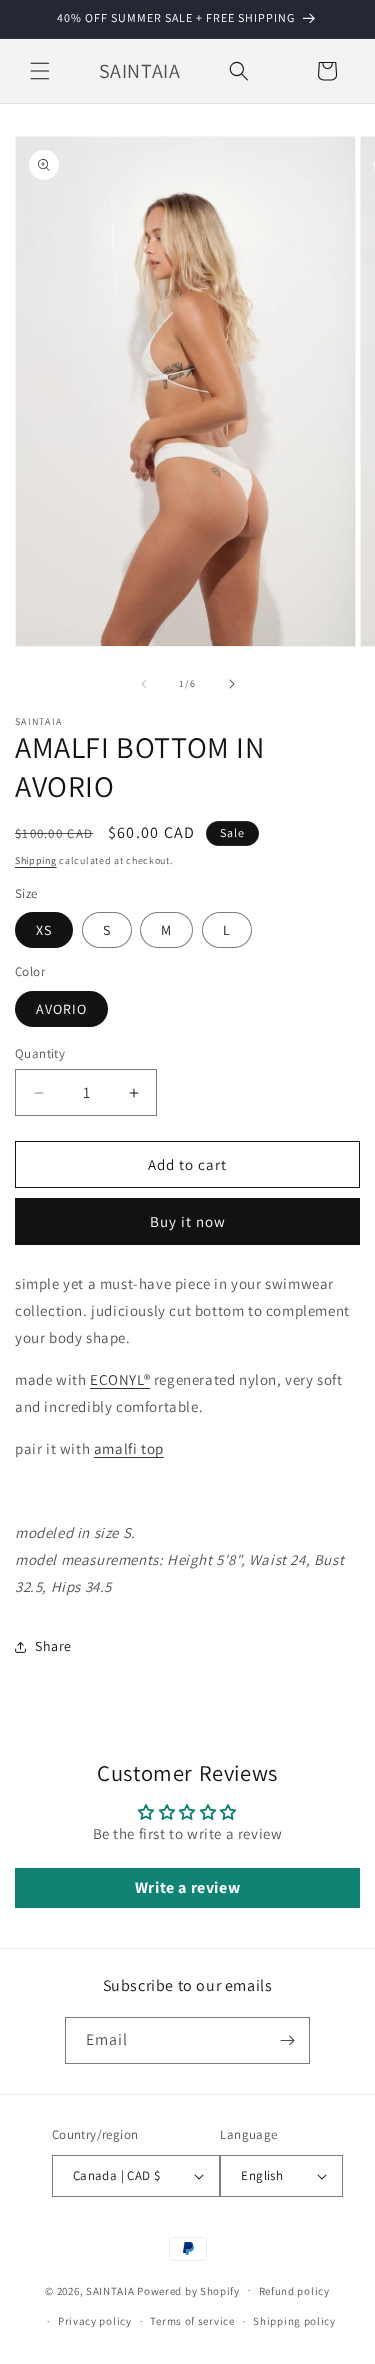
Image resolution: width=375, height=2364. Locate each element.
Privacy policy (95, 2321)
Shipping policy (294, 2321)
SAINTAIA (110, 2290)
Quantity (40, 1053)
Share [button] (53, 1646)
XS (44, 930)
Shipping (36, 860)
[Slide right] (232, 684)
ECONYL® (120, 1379)
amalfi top (129, 1448)
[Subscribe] (287, 2040)
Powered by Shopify (188, 2290)
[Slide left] (144, 684)
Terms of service (192, 2321)
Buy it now (188, 1221)
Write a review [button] (187, 1887)
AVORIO (61, 1009)
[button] (40, 71)
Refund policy (294, 2291)
